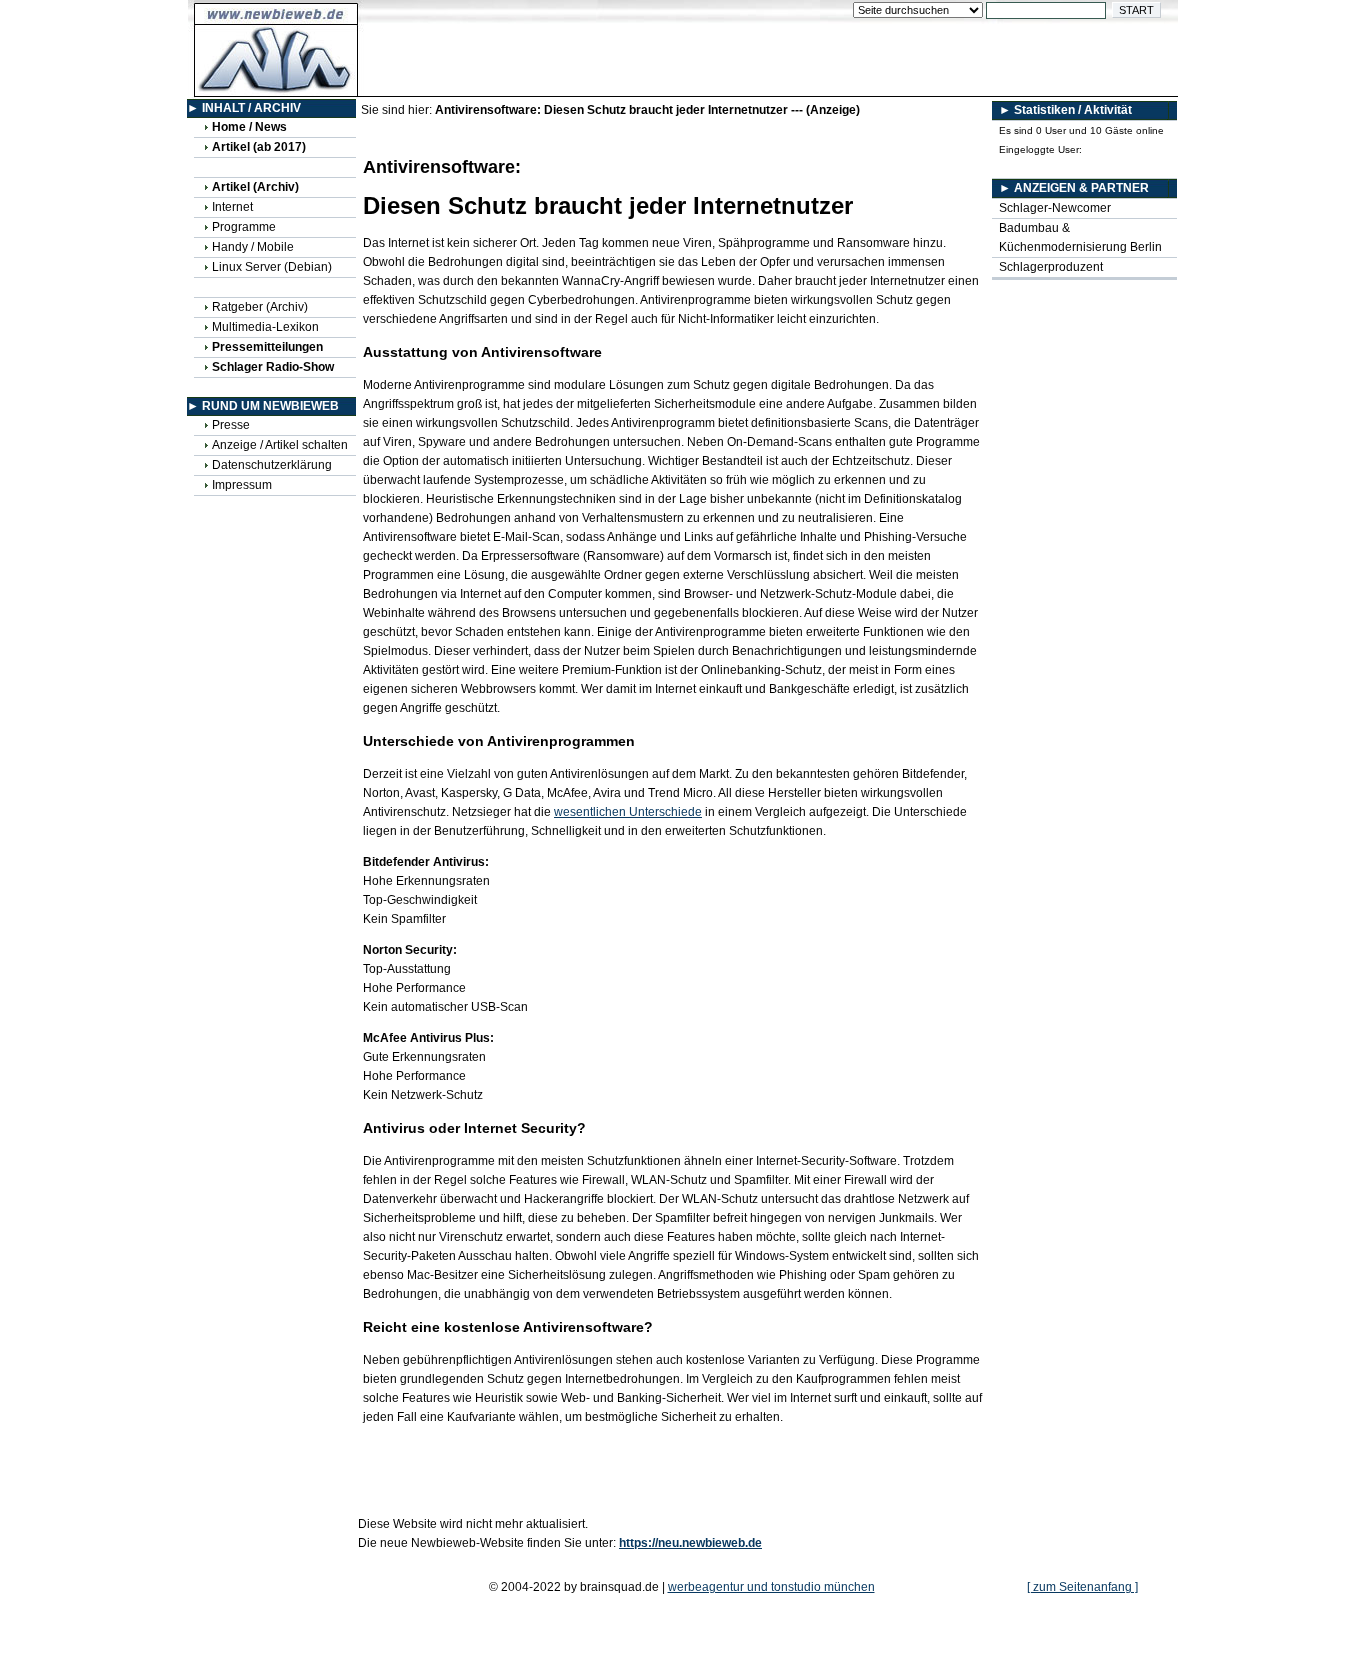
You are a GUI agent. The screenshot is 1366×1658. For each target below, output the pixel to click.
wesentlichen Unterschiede (628, 812)
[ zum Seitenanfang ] (1082, 1587)
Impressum (242, 485)
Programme (244, 227)
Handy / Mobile (253, 247)
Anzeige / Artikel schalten (280, 445)
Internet (232, 207)
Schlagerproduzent (1051, 267)
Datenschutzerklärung (272, 465)
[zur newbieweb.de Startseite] (276, 86)
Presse (231, 425)
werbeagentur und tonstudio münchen (771, 1587)
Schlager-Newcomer (1055, 208)
